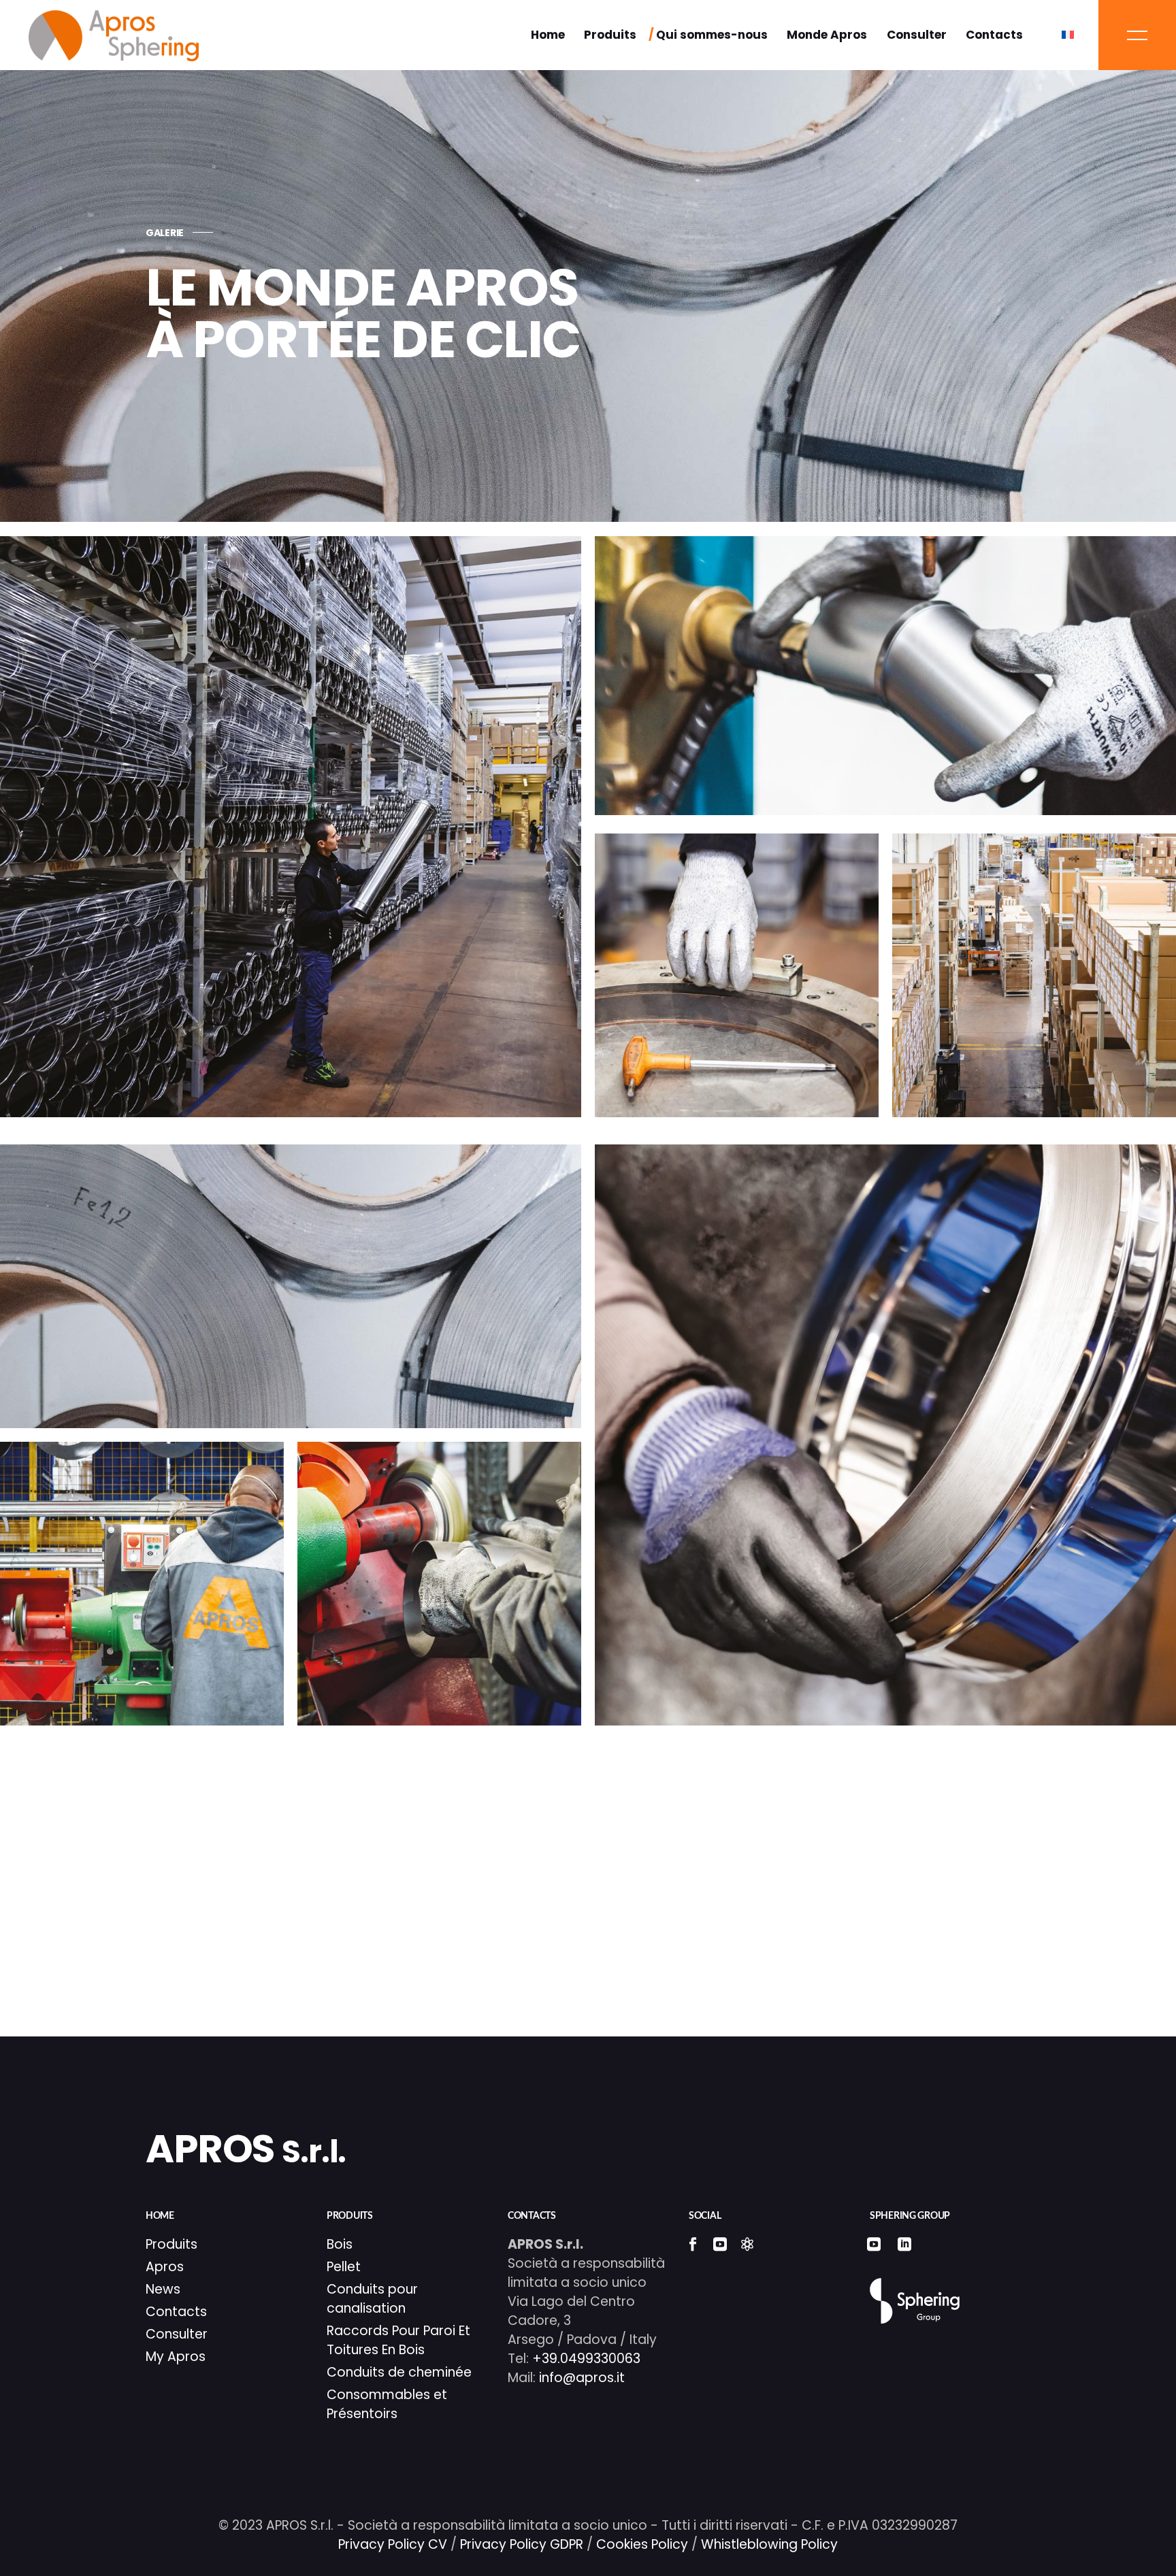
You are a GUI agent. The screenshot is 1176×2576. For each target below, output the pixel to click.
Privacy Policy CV (393, 2544)
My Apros (176, 2357)
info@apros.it (580, 2378)
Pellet (344, 2267)
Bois (340, 2244)
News (163, 2289)
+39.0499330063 (586, 2359)
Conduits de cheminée (399, 2372)
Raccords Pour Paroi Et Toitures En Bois (398, 2340)
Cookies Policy (642, 2544)
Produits (171, 2244)
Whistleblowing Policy (769, 2544)
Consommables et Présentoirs (387, 2404)
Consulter (177, 2334)
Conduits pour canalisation (372, 2299)
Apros (165, 2267)
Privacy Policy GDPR (522, 2544)
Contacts (176, 2312)
